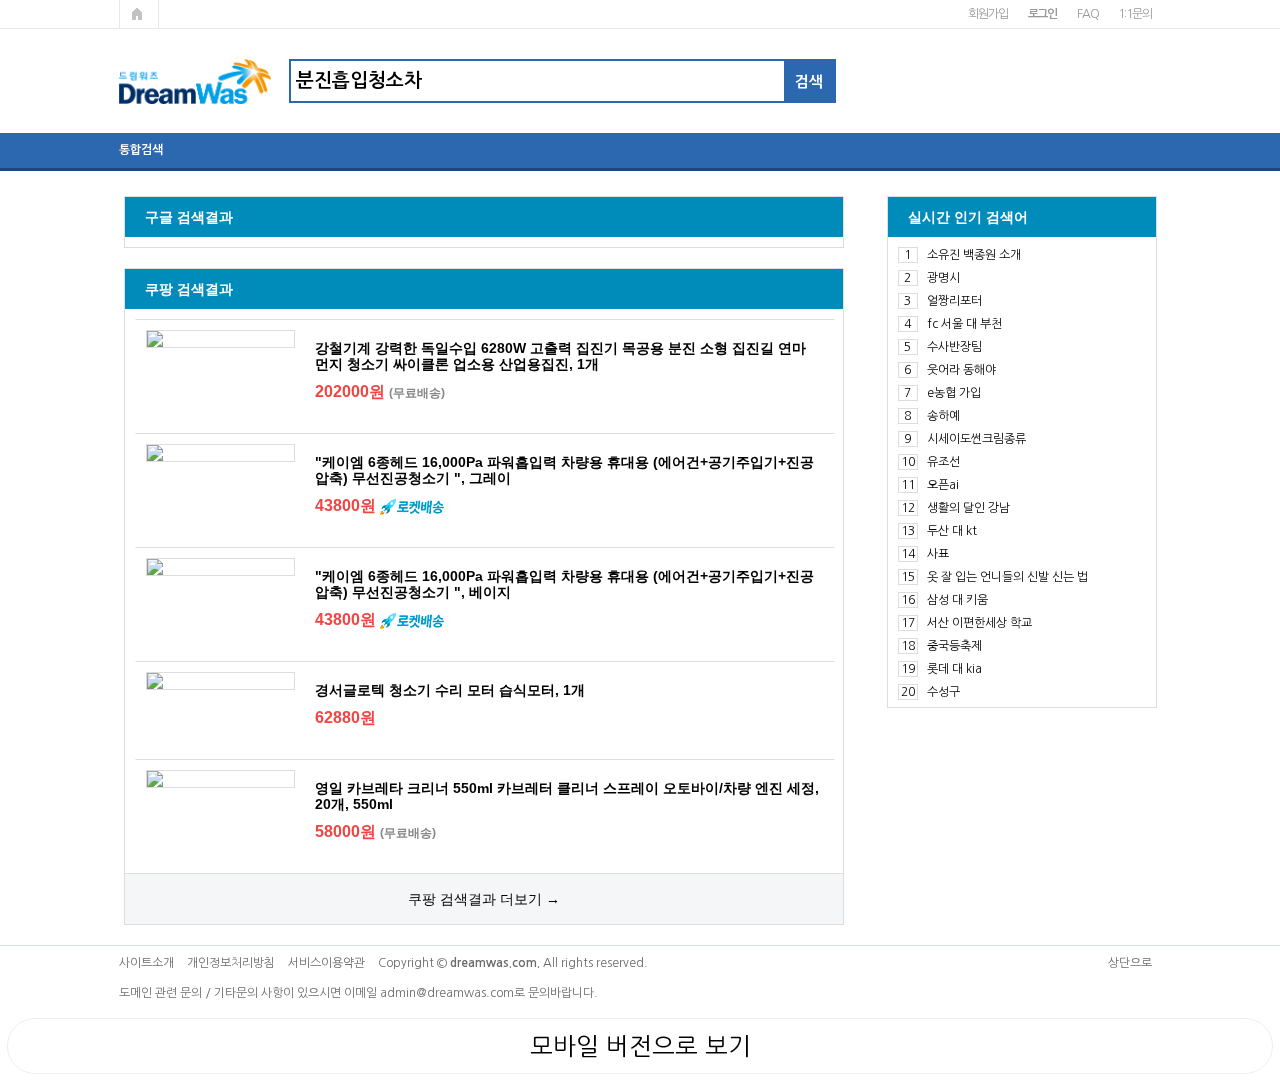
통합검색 (141, 150)
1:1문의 (1134, 14)
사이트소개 (146, 963)
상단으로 (1130, 963)
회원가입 (987, 14)
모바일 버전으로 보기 (640, 1046)
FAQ (1087, 14)
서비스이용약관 (326, 963)
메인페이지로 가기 (139, 14)
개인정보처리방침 (231, 963)
